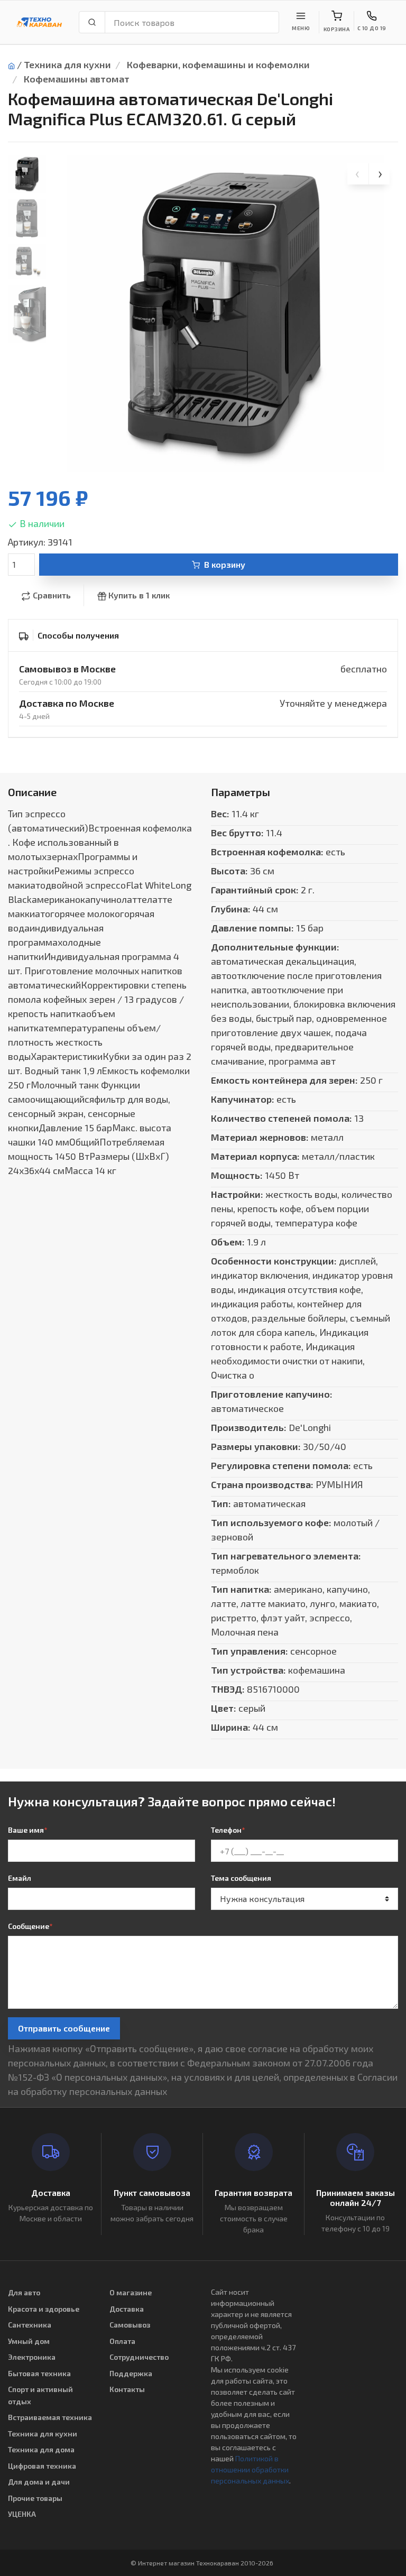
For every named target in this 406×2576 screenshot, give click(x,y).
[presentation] (358, 174)
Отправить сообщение (64, 2028)
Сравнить (52, 595)
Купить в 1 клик (139, 595)
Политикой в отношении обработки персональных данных (250, 2469)
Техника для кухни (67, 64)
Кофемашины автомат (77, 79)
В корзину (225, 564)
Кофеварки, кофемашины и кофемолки (218, 64)
